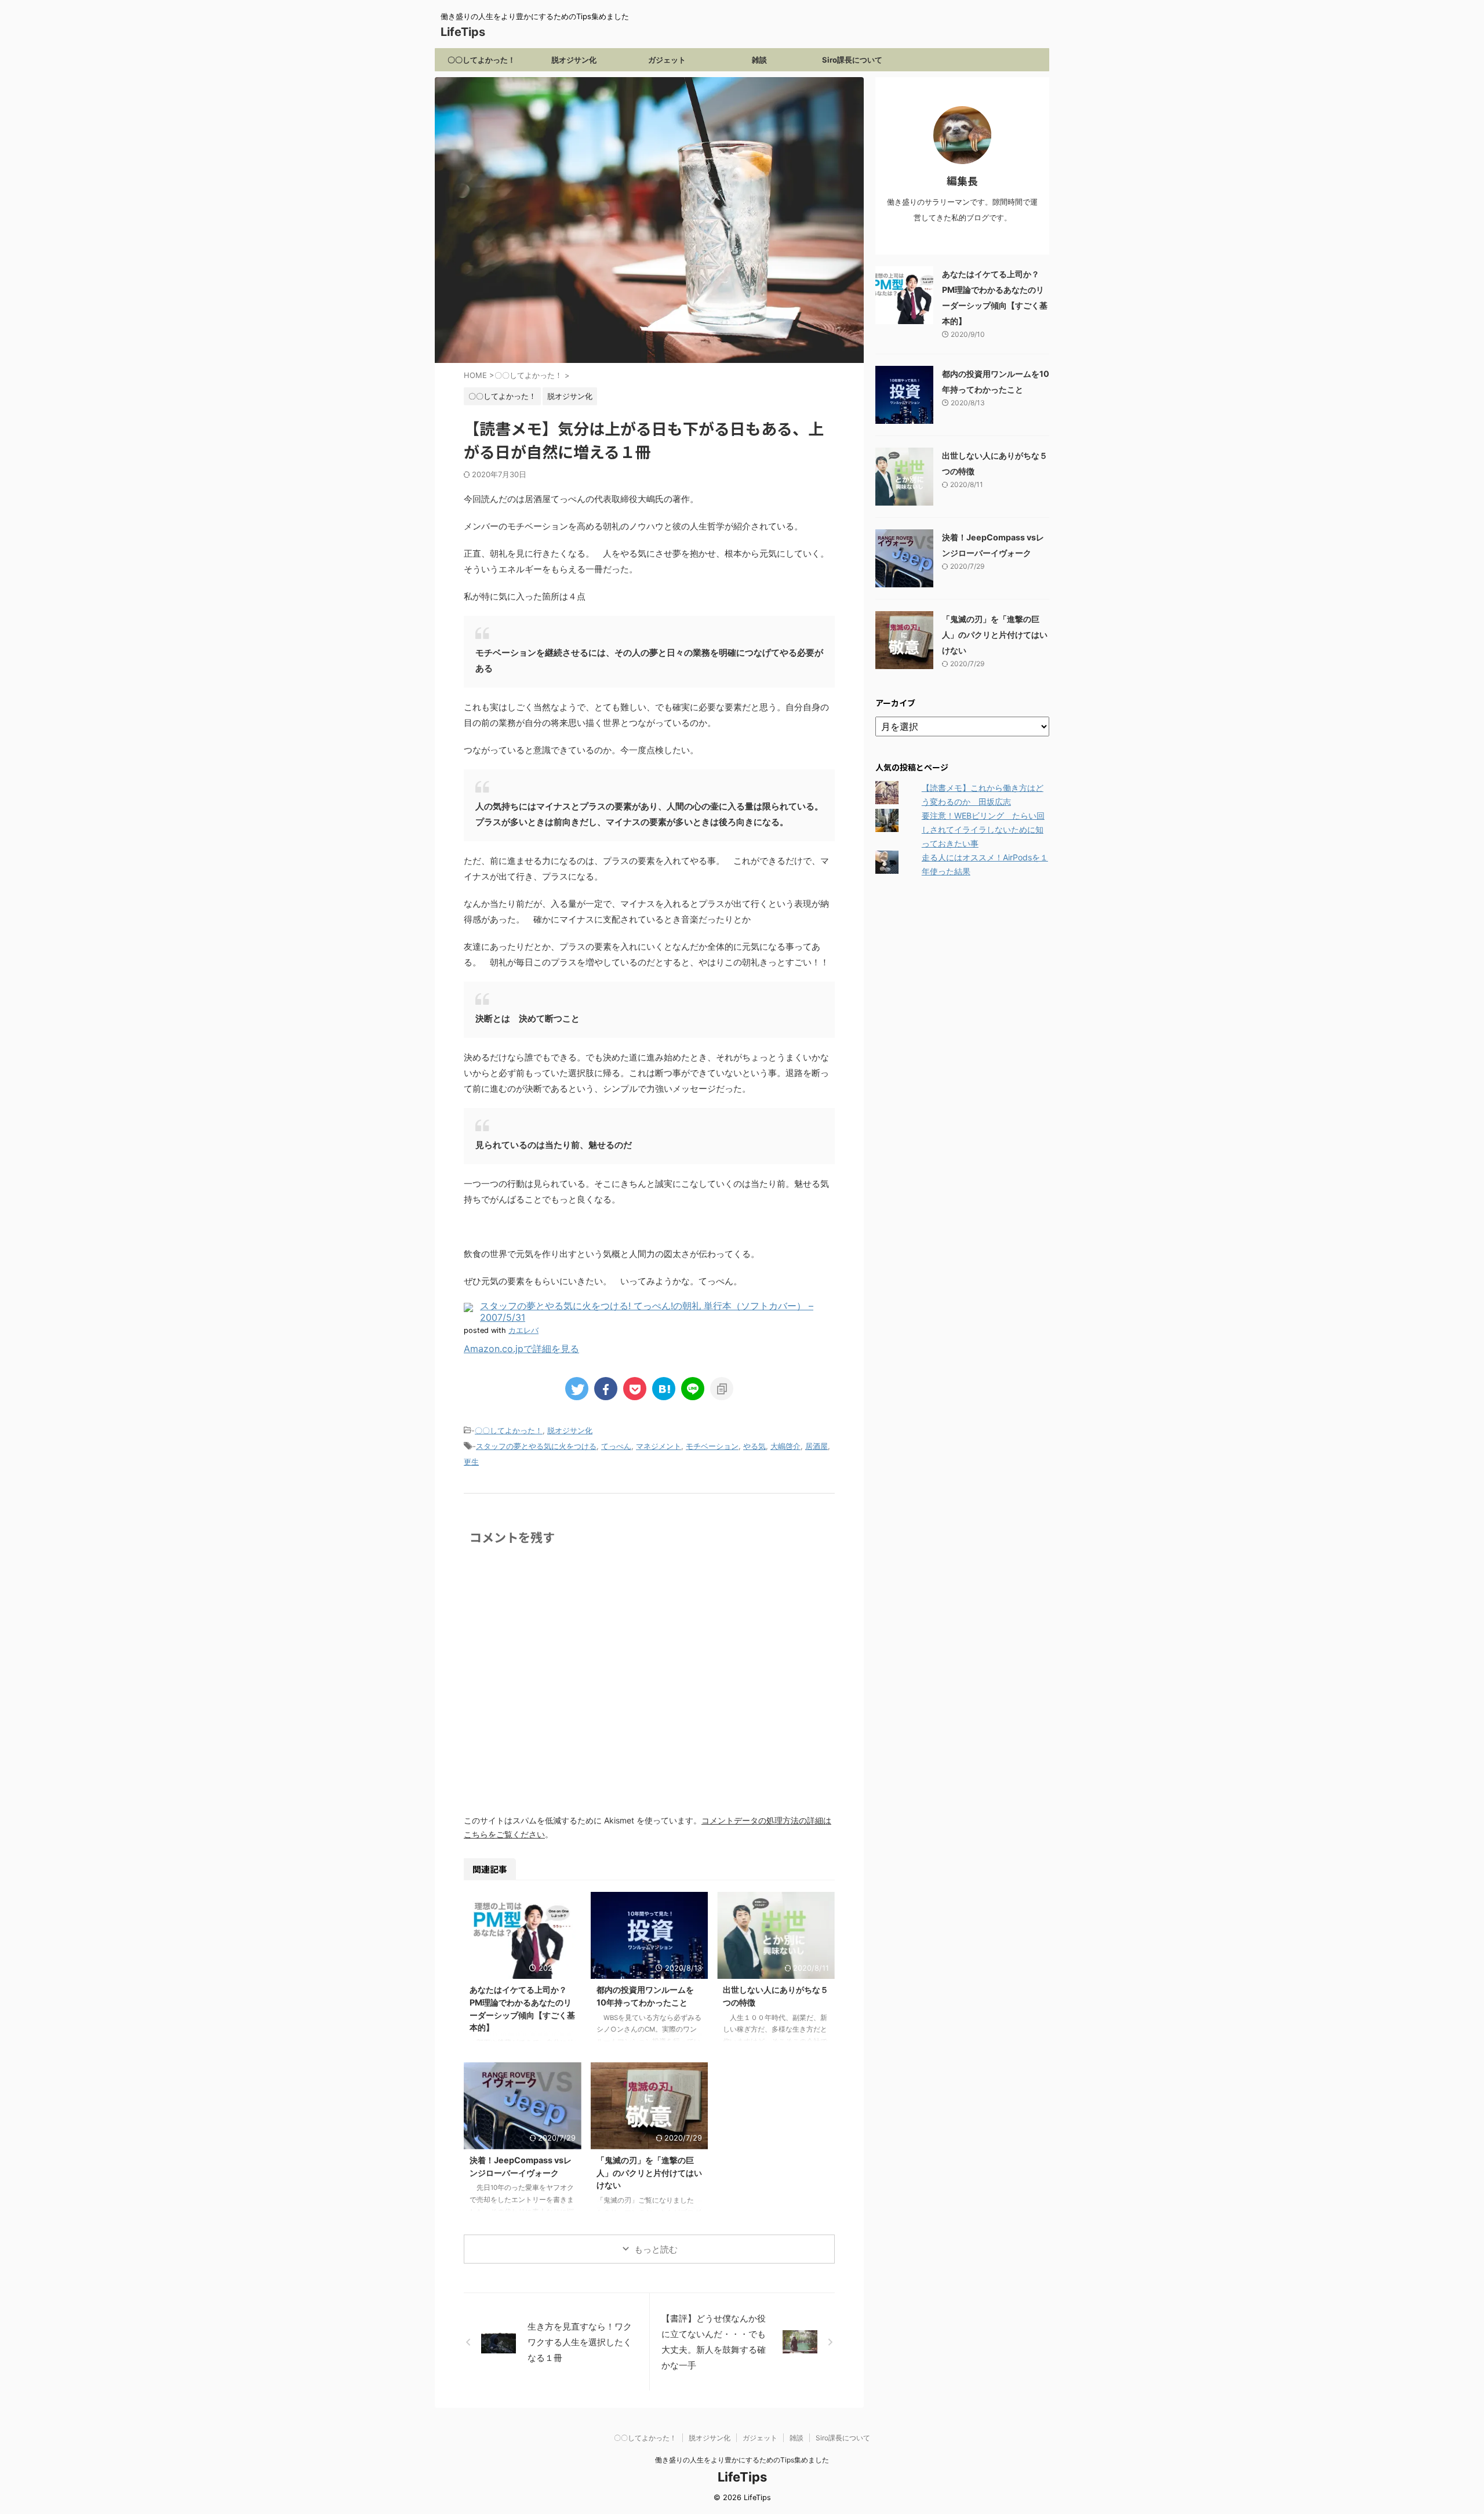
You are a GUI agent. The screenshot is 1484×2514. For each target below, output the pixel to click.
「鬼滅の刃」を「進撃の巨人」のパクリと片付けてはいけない (649, 2172)
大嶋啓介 (785, 1446)
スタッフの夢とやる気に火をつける (536, 1446)
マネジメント (659, 1446)
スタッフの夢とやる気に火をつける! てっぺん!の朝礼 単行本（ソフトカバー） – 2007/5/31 (647, 1311)
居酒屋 (816, 1446)
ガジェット (667, 60)
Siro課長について (852, 60)
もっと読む (656, 2249)
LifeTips (469, 32)
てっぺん (616, 1446)
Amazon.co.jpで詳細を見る (521, 1349)
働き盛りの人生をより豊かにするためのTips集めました (742, 2460)
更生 (471, 1462)
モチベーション (712, 1446)
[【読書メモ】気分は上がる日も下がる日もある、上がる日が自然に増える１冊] (664, 1389)
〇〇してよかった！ (481, 60)
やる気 (754, 1446)
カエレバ (523, 1330)
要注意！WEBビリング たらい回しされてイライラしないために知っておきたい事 (983, 829)
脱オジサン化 (574, 60)
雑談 (759, 60)
